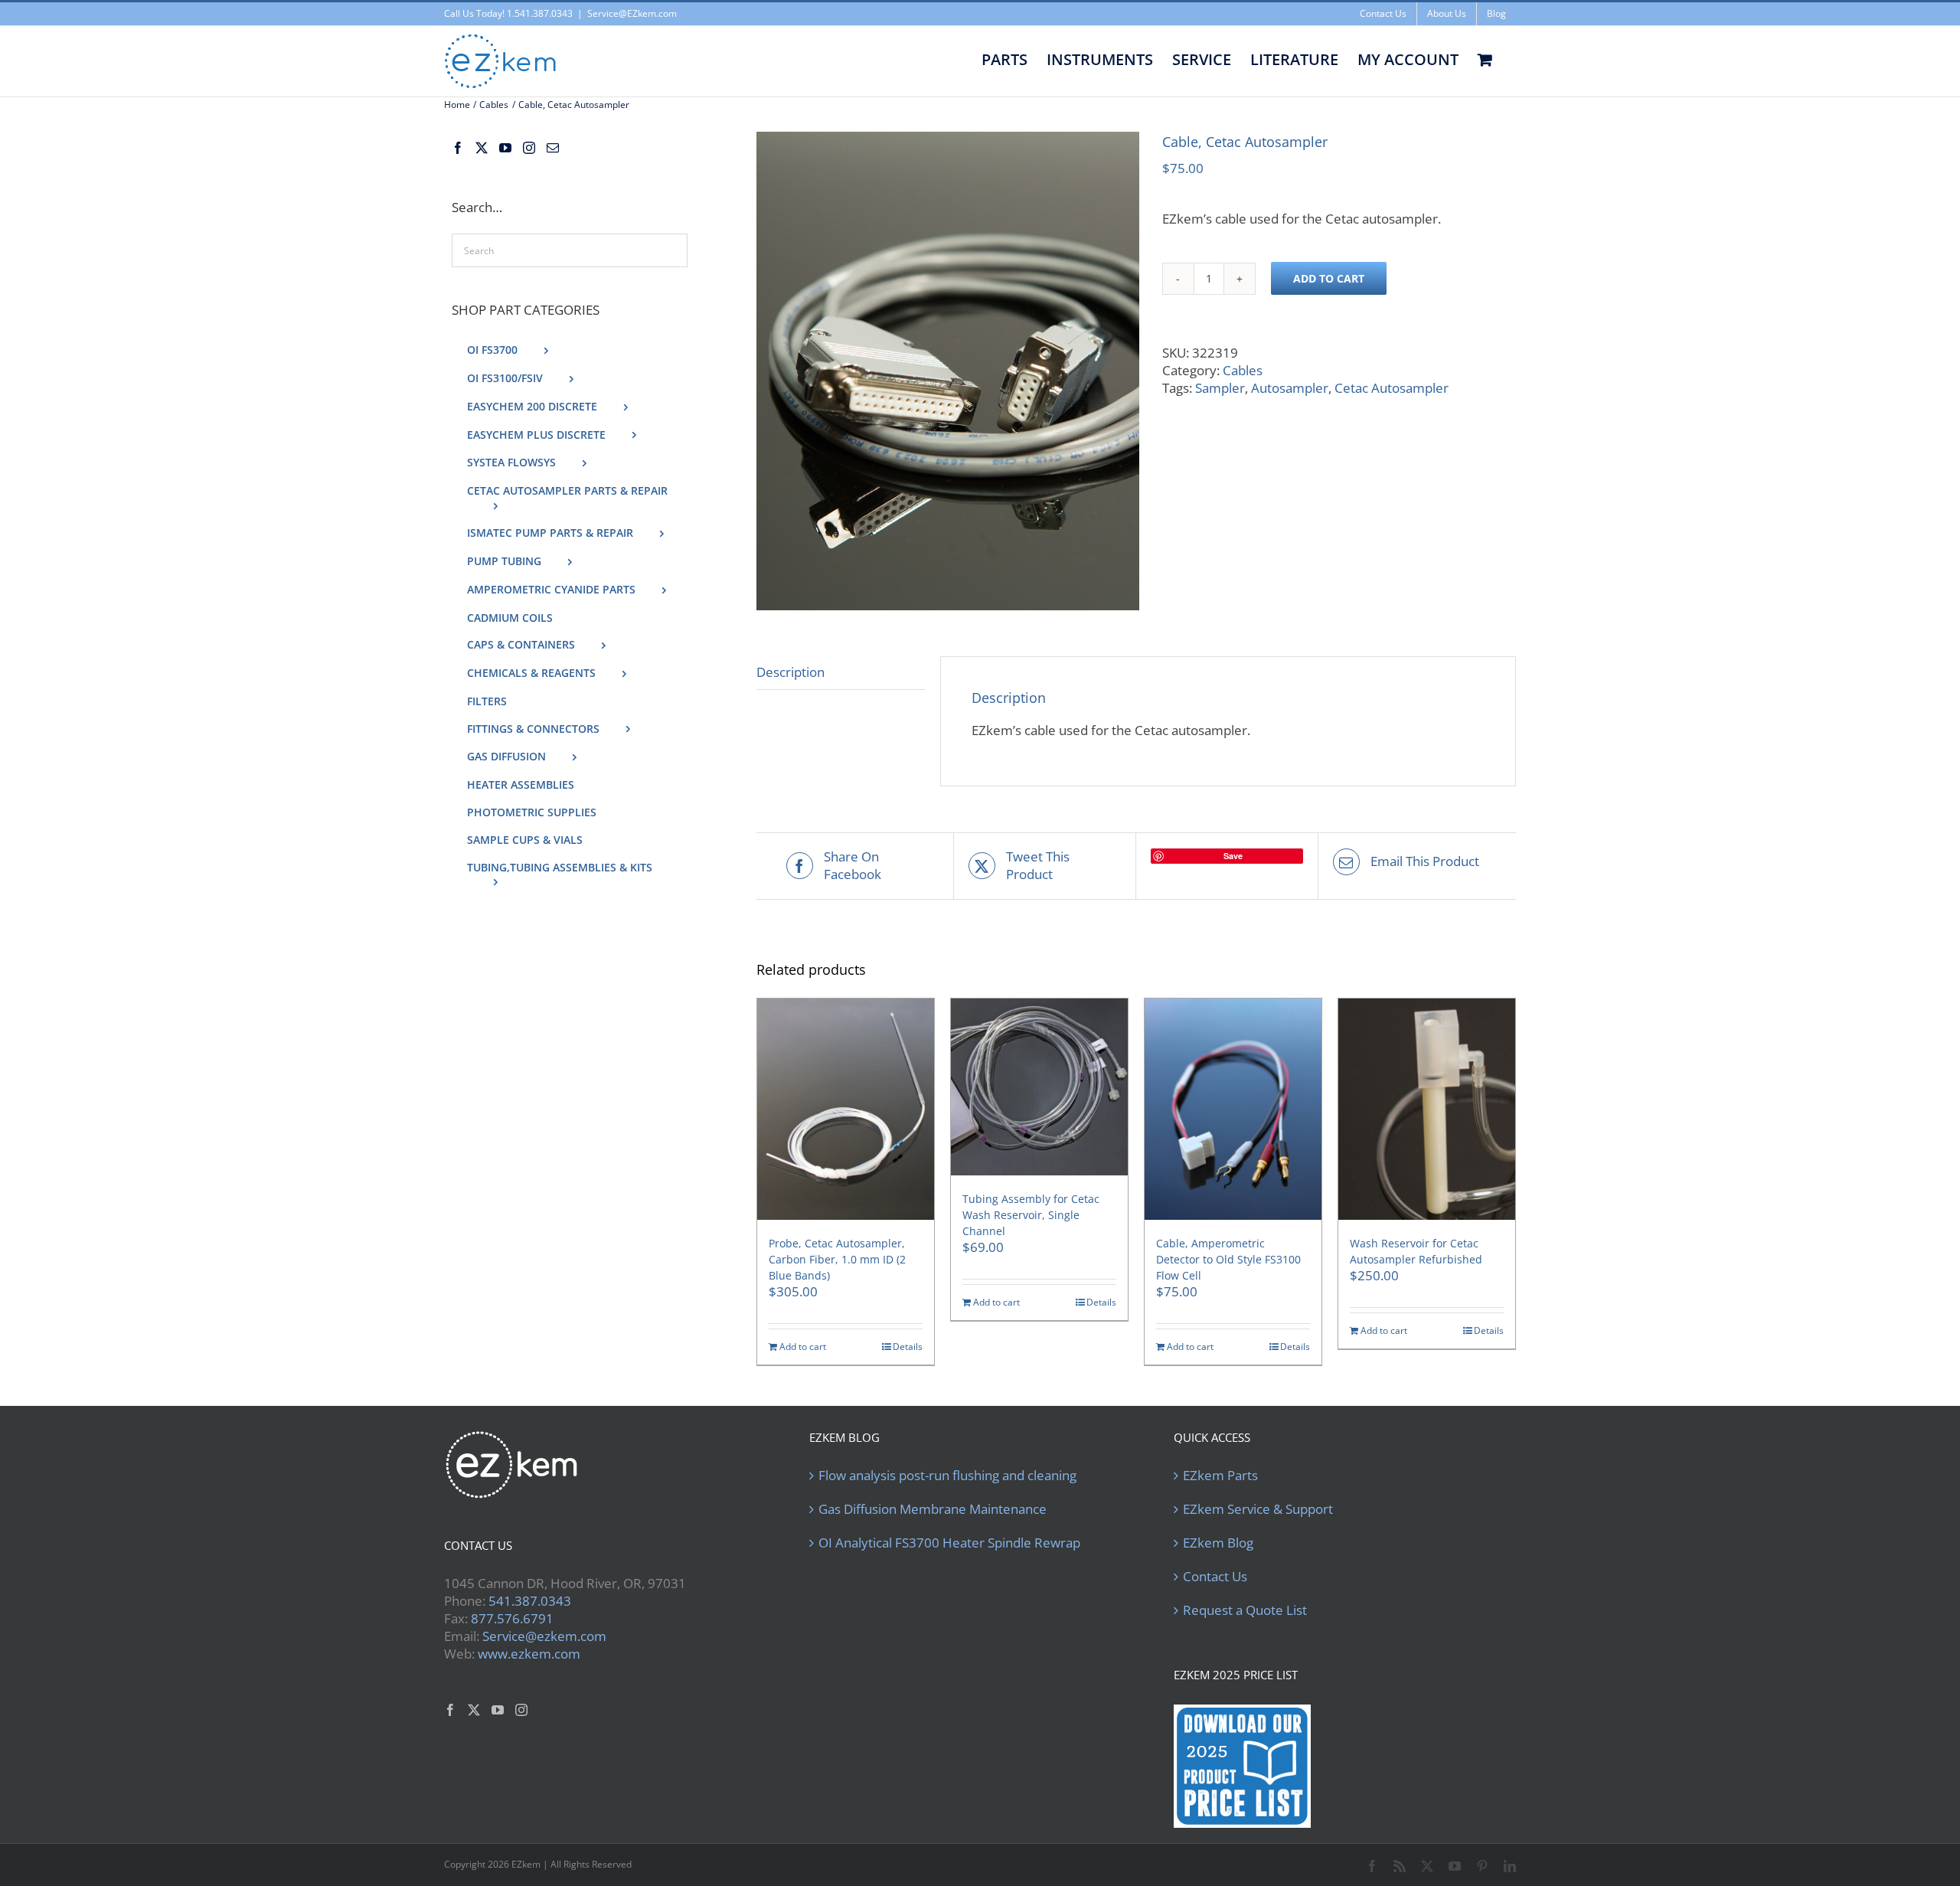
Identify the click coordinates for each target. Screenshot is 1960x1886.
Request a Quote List (1245, 1610)
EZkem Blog (1218, 1543)
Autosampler (1290, 388)
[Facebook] (458, 148)
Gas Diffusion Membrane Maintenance (933, 1509)
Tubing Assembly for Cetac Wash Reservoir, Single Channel (1031, 1215)
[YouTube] (505, 148)
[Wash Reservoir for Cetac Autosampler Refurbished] (1427, 1109)
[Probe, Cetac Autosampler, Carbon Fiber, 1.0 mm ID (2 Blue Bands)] (846, 1109)
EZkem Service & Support (1258, 1509)
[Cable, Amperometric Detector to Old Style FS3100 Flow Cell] (1233, 1109)
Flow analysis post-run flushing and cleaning (947, 1476)
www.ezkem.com (529, 1654)
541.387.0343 (530, 1601)
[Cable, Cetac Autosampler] (948, 371)
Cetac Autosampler (1392, 388)
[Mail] (553, 148)
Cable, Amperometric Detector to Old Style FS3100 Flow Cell (1228, 1259)
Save (1233, 856)
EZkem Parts (1220, 1476)
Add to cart (1329, 278)
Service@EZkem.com (632, 13)
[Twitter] (482, 148)
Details (908, 1347)
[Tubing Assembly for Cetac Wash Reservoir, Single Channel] (1039, 1087)
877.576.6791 (512, 1618)
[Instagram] (529, 148)
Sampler (1220, 388)
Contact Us (1215, 1577)
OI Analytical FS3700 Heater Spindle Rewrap (949, 1543)
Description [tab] (791, 672)
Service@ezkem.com (544, 1636)
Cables (1243, 370)
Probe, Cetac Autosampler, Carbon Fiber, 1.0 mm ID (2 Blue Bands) (837, 1259)
